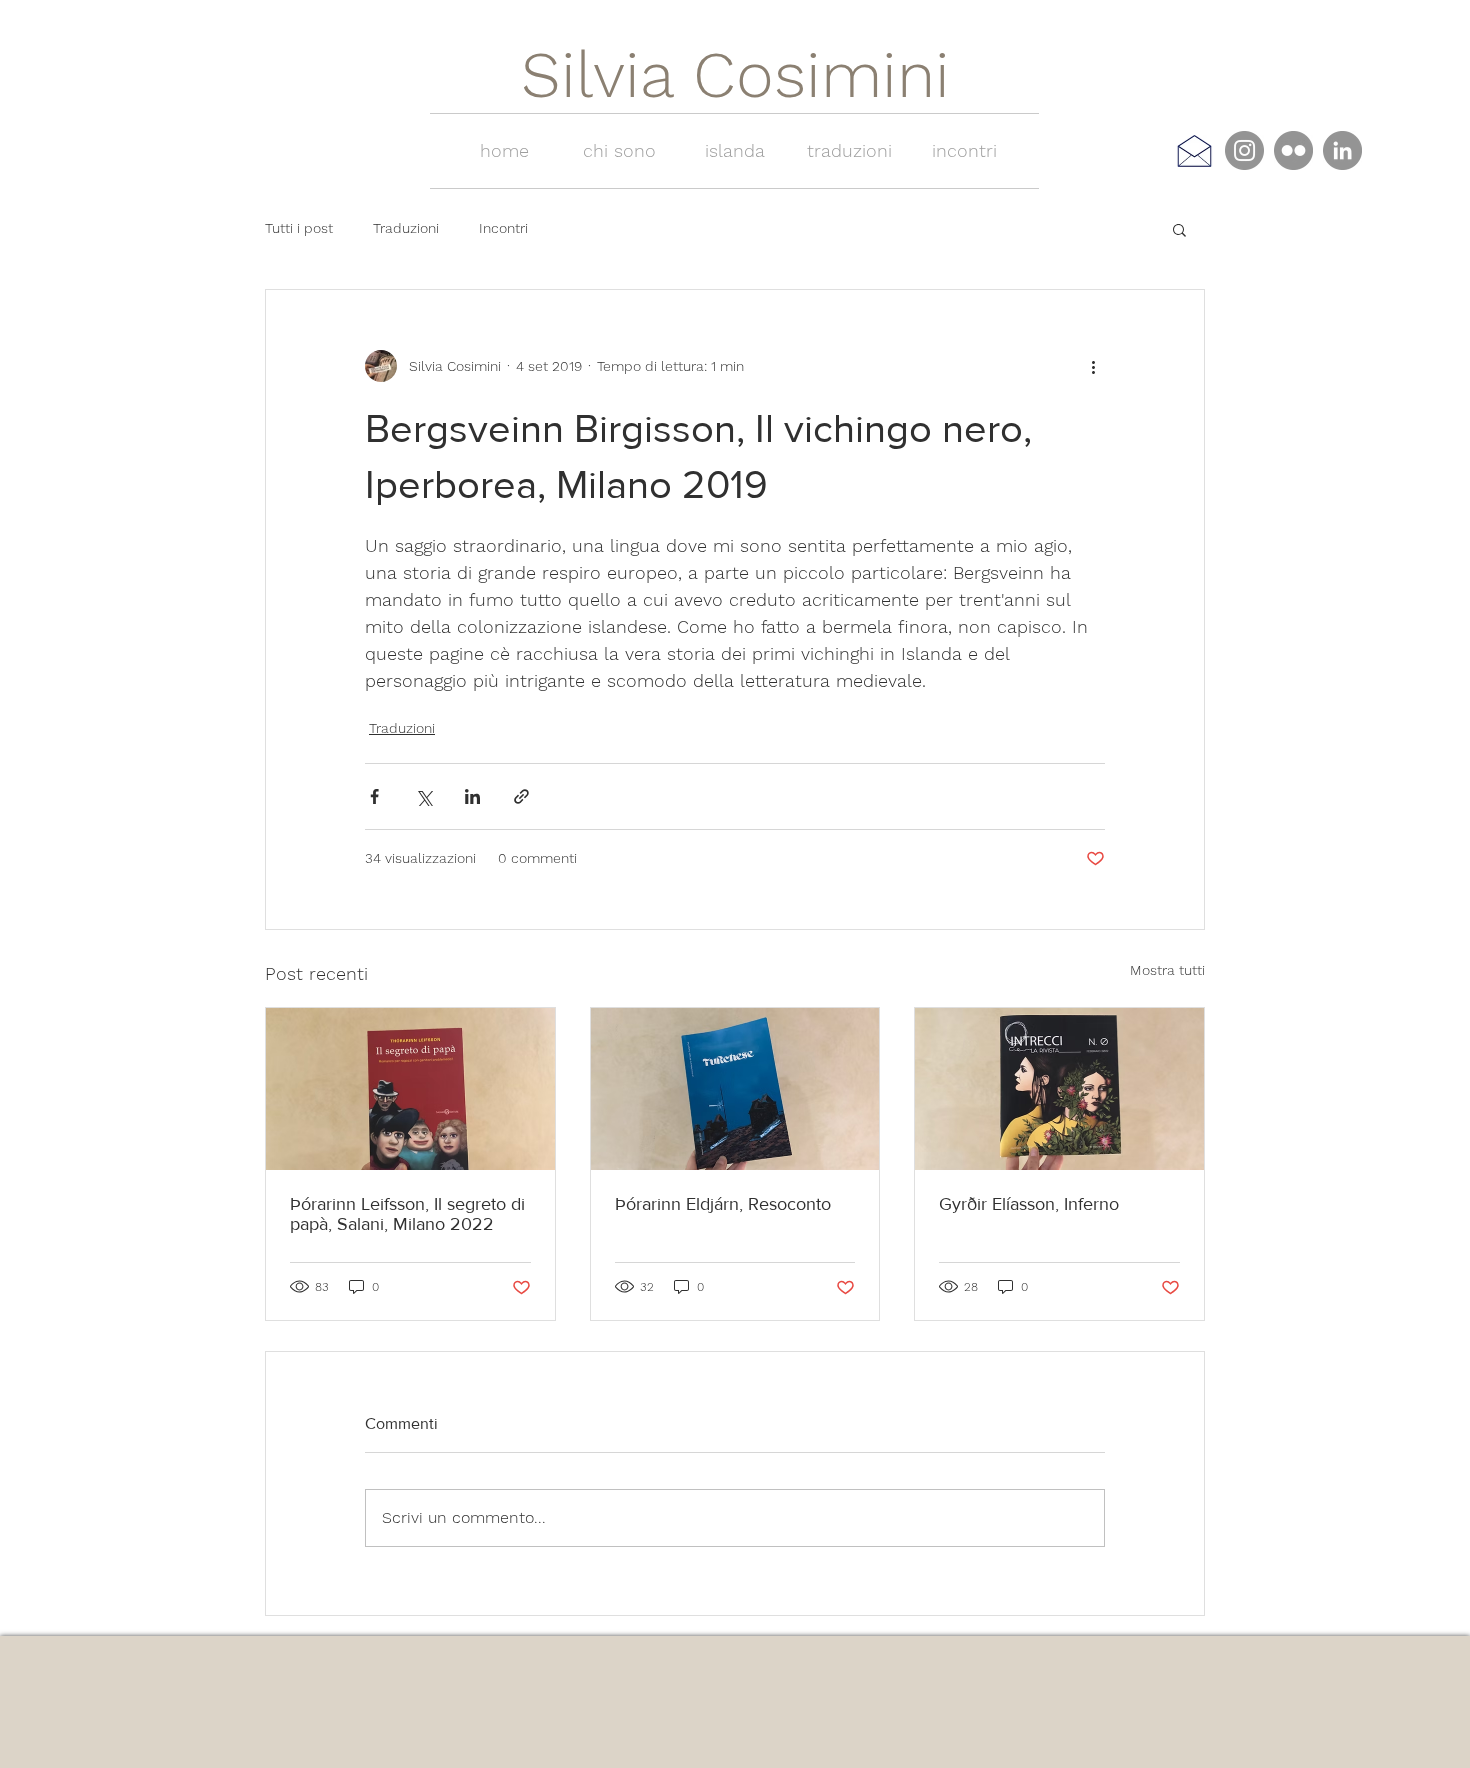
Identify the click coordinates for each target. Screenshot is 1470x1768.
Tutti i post (299, 228)
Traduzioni (406, 228)
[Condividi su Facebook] (374, 796)
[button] (1179, 229)
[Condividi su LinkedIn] (472, 796)
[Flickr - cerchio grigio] (1293, 150)
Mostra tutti (1167, 970)
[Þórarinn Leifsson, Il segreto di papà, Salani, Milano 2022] (410, 1089)
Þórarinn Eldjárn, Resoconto (723, 1204)
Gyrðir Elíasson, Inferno (1029, 1204)
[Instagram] (1244, 150)
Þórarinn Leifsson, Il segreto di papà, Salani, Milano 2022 (407, 1214)
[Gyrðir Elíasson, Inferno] (1059, 1089)
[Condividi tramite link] (521, 796)
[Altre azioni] (1093, 366)
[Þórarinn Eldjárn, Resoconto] (735, 1089)
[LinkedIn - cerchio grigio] (1342, 150)
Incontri (503, 228)
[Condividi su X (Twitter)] (423, 796)
